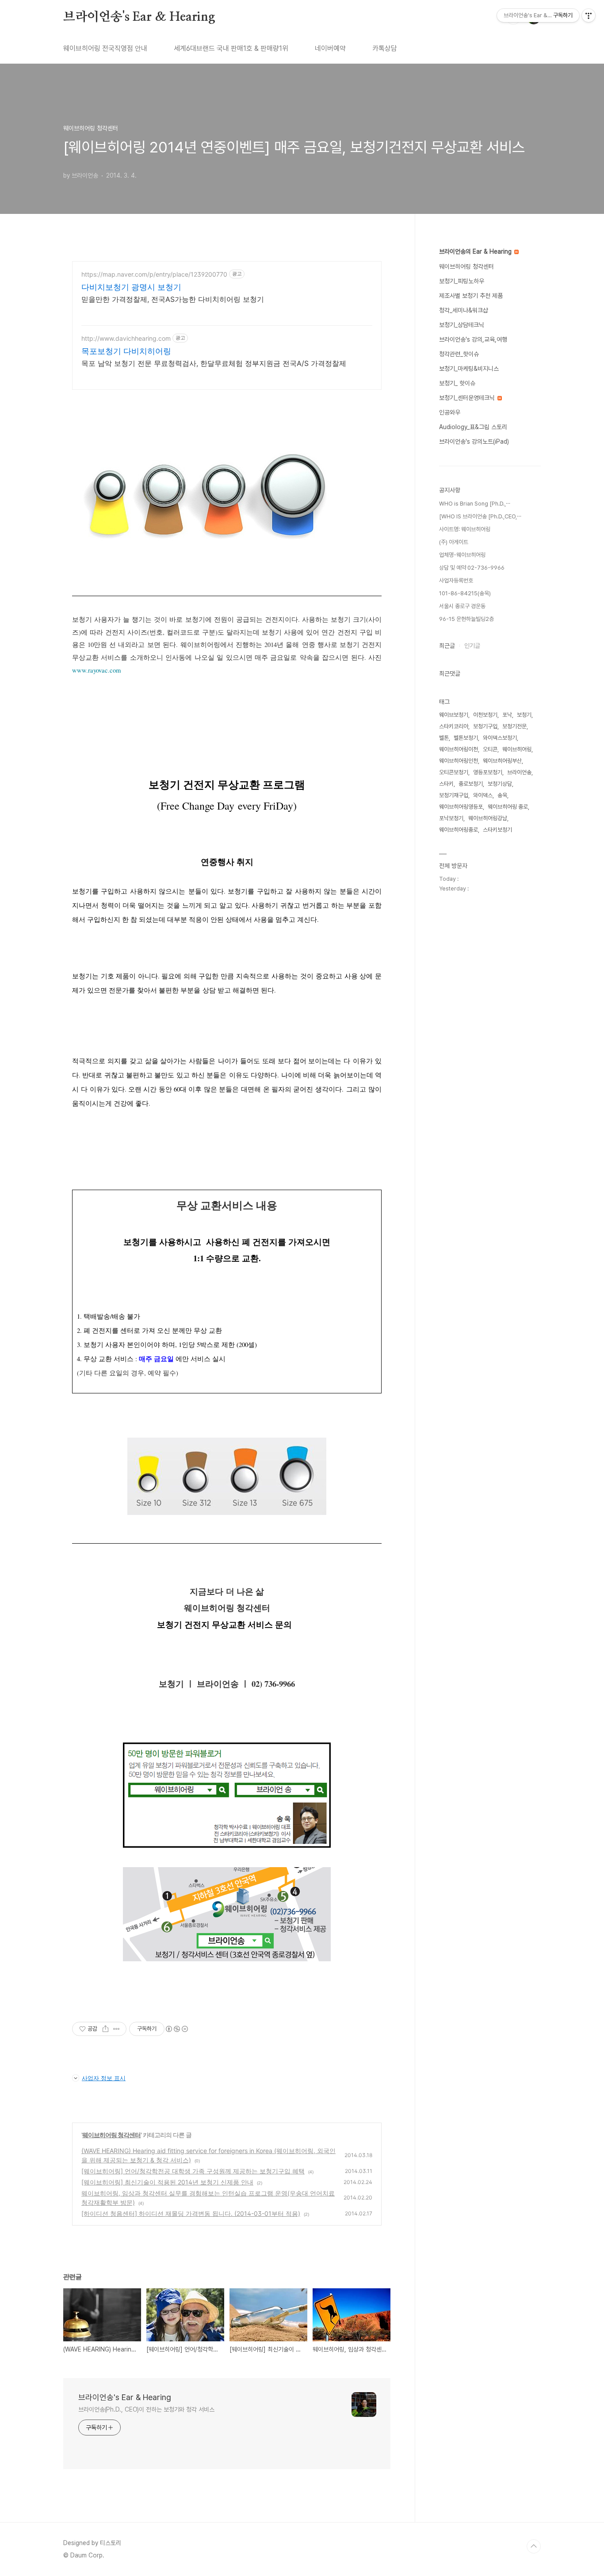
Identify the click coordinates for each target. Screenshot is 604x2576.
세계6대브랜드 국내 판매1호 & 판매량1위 (231, 48)
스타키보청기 (497, 830)
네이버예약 (330, 48)
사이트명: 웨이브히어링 (465, 529)
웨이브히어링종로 (459, 830)
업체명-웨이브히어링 (462, 555)
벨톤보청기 (466, 738)
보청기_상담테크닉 (462, 325)
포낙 (507, 715)
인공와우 (450, 412)
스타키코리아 (454, 726)
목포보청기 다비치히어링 (126, 351)
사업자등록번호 (456, 580)
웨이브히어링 (517, 749)
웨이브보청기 (454, 715)
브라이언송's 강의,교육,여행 (473, 339)
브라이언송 (519, 772)
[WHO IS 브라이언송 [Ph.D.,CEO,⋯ (480, 516)
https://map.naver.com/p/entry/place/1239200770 (154, 274)
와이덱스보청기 (500, 738)
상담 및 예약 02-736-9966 (472, 568)
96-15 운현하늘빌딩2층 (466, 619)
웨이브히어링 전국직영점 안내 (105, 48)
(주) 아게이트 (454, 542)
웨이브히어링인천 (459, 761)
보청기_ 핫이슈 (457, 383)
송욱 (502, 795)
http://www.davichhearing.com (126, 338)
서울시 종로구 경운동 (462, 606)
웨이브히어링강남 (488, 818)
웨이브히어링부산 (502, 761)
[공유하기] (105, 2029)
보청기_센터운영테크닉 (468, 398)
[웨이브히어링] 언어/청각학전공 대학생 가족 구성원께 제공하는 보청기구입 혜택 (193, 2171)
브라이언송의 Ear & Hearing (476, 251)
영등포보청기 (488, 772)
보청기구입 (485, 726)
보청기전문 (514, 726)
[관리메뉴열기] (589, 15)
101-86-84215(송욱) (465, 593)
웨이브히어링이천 (459, 749)
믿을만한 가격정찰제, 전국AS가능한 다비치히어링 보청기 (173, 299)
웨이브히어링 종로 (508, 807)
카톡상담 (385, 48)
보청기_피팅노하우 (462, 281)
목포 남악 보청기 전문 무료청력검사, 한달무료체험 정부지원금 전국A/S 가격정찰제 (214, 363)
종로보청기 (471, 784)
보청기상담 (500, 784)
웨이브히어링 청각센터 (111, 2135)
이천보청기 (485, 715)
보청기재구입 (454, 795)
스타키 (446, 784)
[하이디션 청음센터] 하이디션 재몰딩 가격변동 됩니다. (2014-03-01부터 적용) (191, 2213)
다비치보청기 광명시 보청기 (131, 287)
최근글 (447, 646)
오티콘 (490, 749)
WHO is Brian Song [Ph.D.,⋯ (475, 504)
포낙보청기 (451, 818)
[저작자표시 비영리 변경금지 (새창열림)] (176, 2029)
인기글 (472, 646)
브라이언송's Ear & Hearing (139, 17)
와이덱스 (483, 795)
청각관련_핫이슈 (459, 354)
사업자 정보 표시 (104, 2078)
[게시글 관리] (117, 2029)
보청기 (524, 715)
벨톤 (444, 738)
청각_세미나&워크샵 (464, 310)
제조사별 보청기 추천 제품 (471, 296)
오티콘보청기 (454, 772)
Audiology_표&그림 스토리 (473, 427)
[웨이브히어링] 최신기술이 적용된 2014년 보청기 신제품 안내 (167, 2182)
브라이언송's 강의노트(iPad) (474, 441)
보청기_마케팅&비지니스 (469, 369)
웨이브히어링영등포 (461, 807)
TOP (534, 2546)
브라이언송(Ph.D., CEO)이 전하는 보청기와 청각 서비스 (146, 2409)
